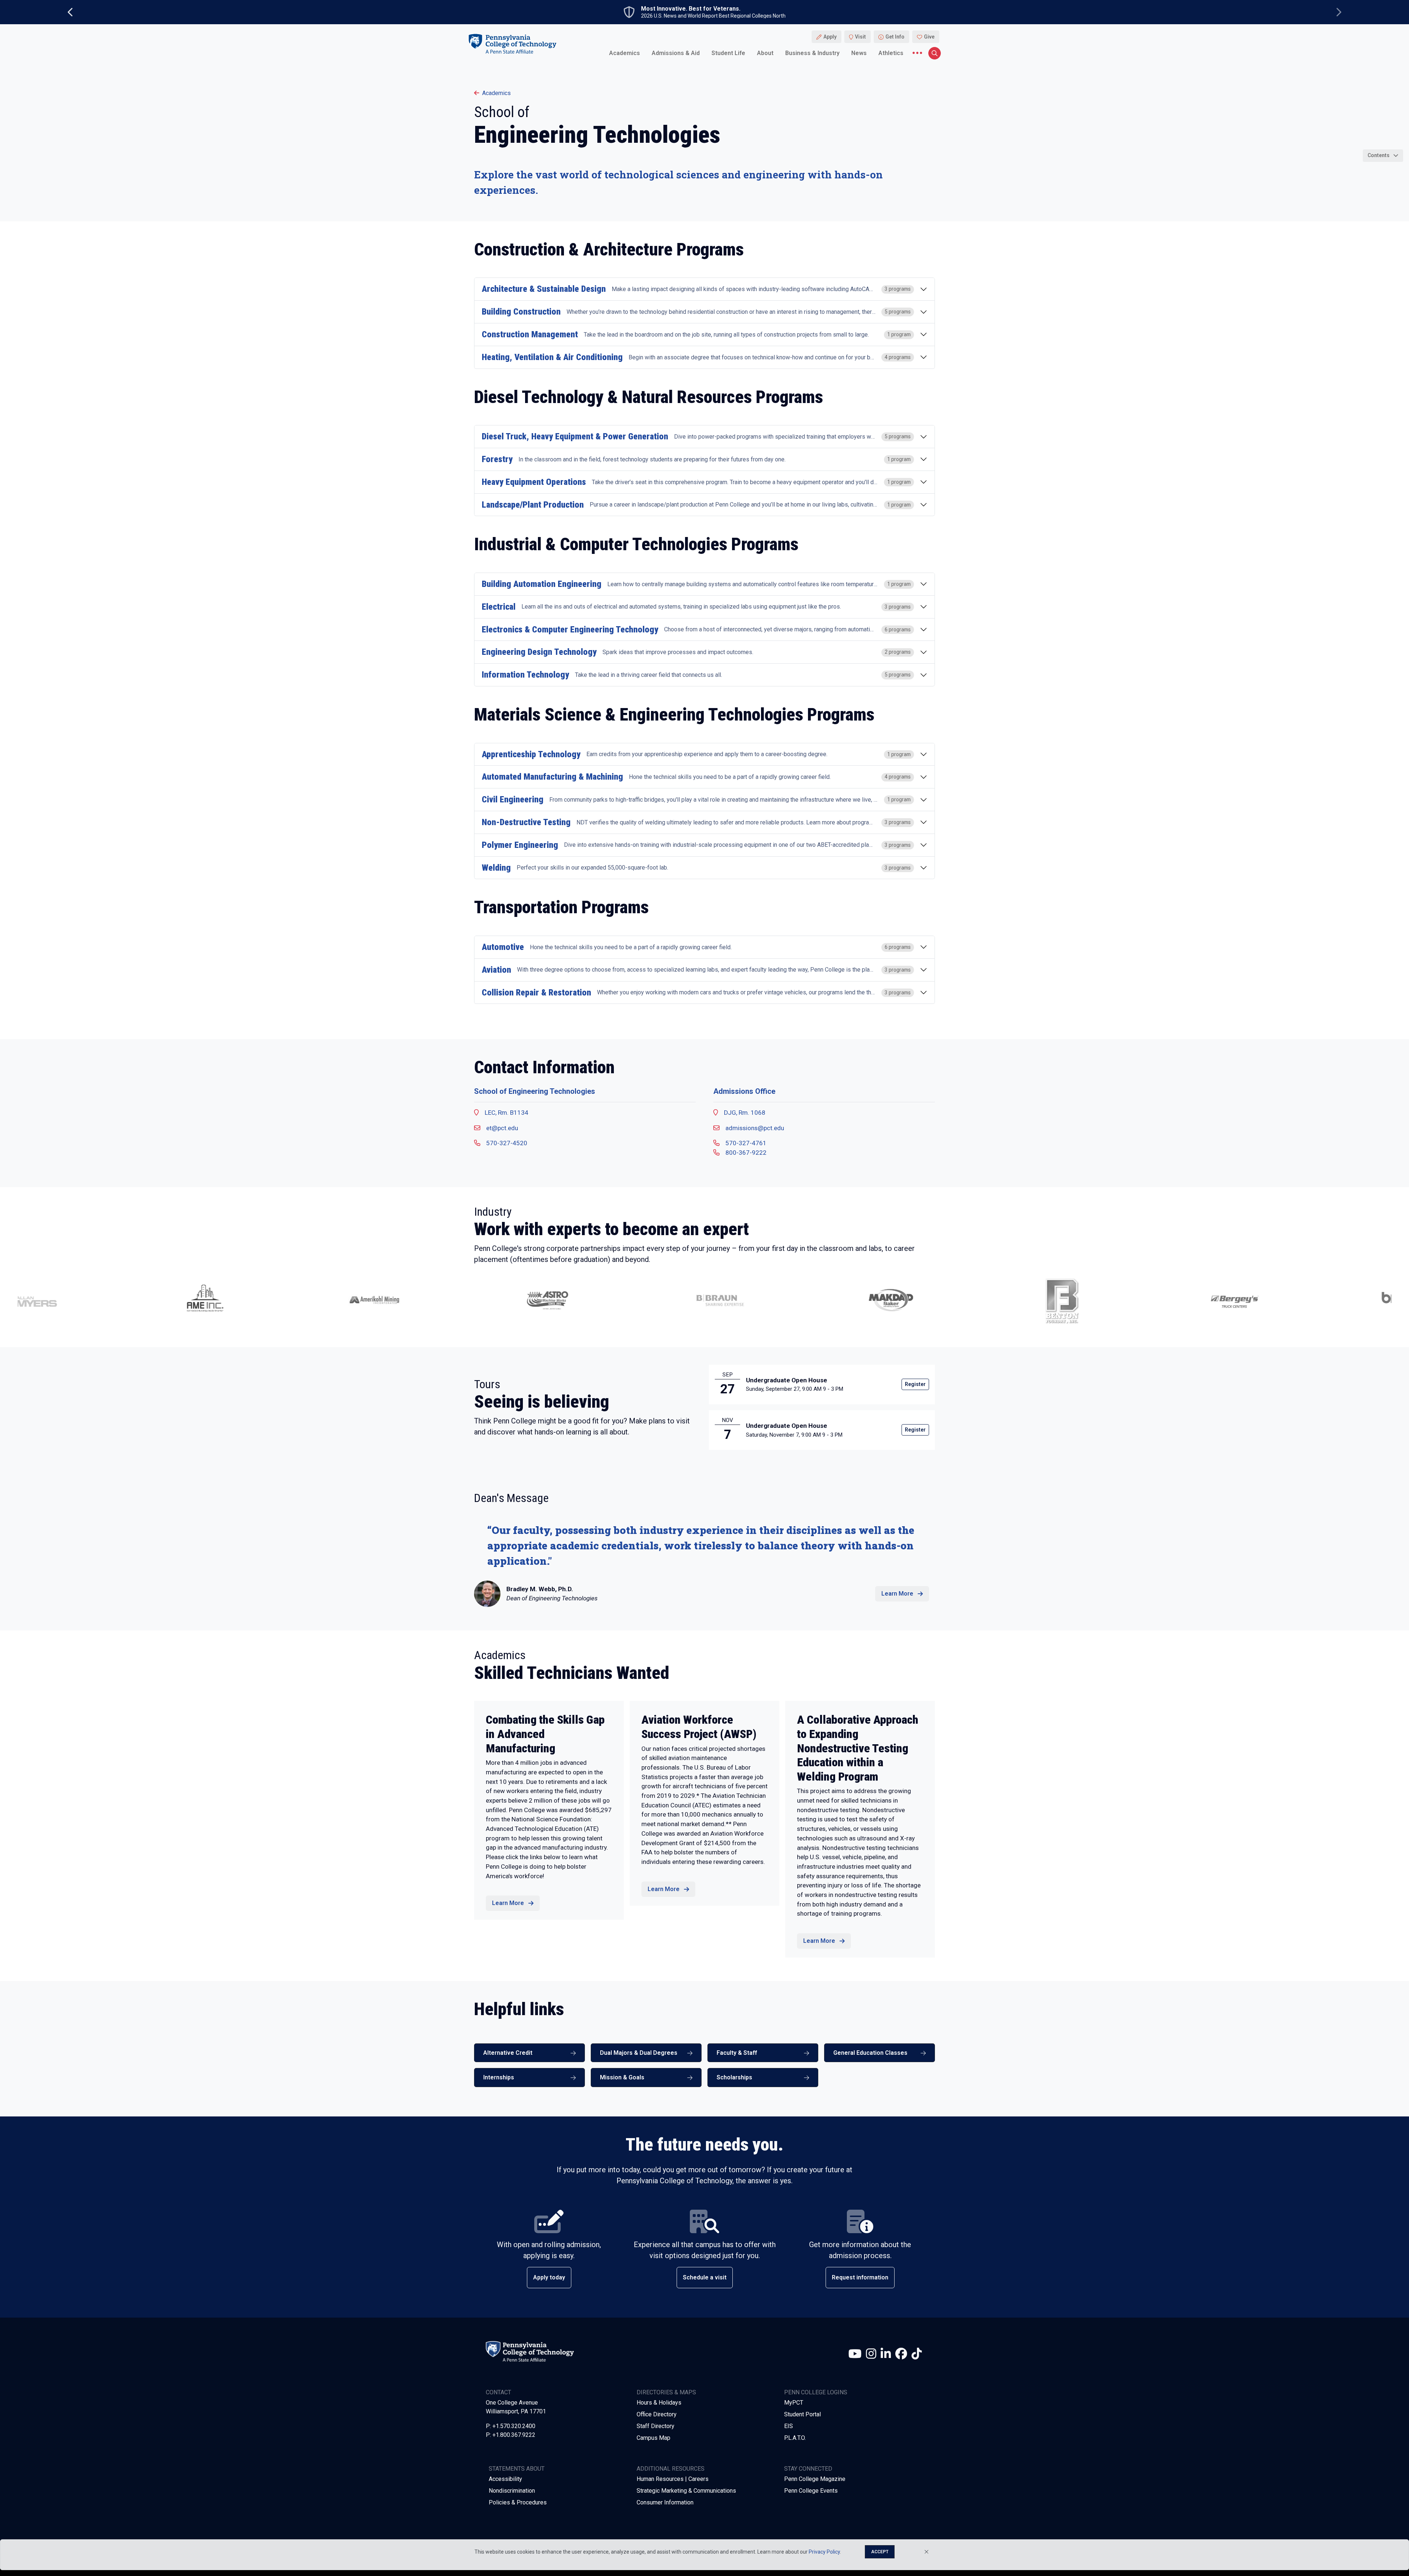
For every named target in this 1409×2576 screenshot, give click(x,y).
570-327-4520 (507, 1143)
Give (929, 37)
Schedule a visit (705, 2277)
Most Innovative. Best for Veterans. (691, 9)
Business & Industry (812, 53)
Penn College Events (811, 2491)
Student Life (728, 53)
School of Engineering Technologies (535, 1091)
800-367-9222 (746, 1153)
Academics (625, 53)
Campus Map (653, 2438)
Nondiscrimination (512, 2491)
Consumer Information (665, 2502)
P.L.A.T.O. (795, 2438)
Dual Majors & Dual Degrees (639, 2053)
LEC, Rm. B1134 (507, 1113)
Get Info (895, 37)
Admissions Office (744, 1091)
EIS (789, 2426)
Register (915, 1384)
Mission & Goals (622, 2077)
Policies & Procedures (518, 2502)
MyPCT (794, 2403)
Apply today (549, 2277)
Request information (860, 2277)
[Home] (512, 43)
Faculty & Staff (737, 2053)
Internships (499, 2077)
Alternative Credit (508, 2053)
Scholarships (734, 2077)
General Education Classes (870, 2053)
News (859, 53)
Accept (880, 2552)
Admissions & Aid (676, 53)
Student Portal (802, 2414)
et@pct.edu (502, 1128)
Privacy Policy (824, 2552)
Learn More (897, 1594)
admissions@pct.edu (755, 1128)
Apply (830, 37)
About (765, 53)
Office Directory (657, 2414)
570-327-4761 (746, 1143)
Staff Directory (656, 2426)
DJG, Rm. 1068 (745, 1113)
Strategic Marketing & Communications (686, 2491)
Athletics (891, 53)
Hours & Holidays (659, 2403)
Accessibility (505, 2479)
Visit (860, 37)
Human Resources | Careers (673, 2479)
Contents (1379, 155)
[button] (130, 1300)
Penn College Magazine (815, 2479)
